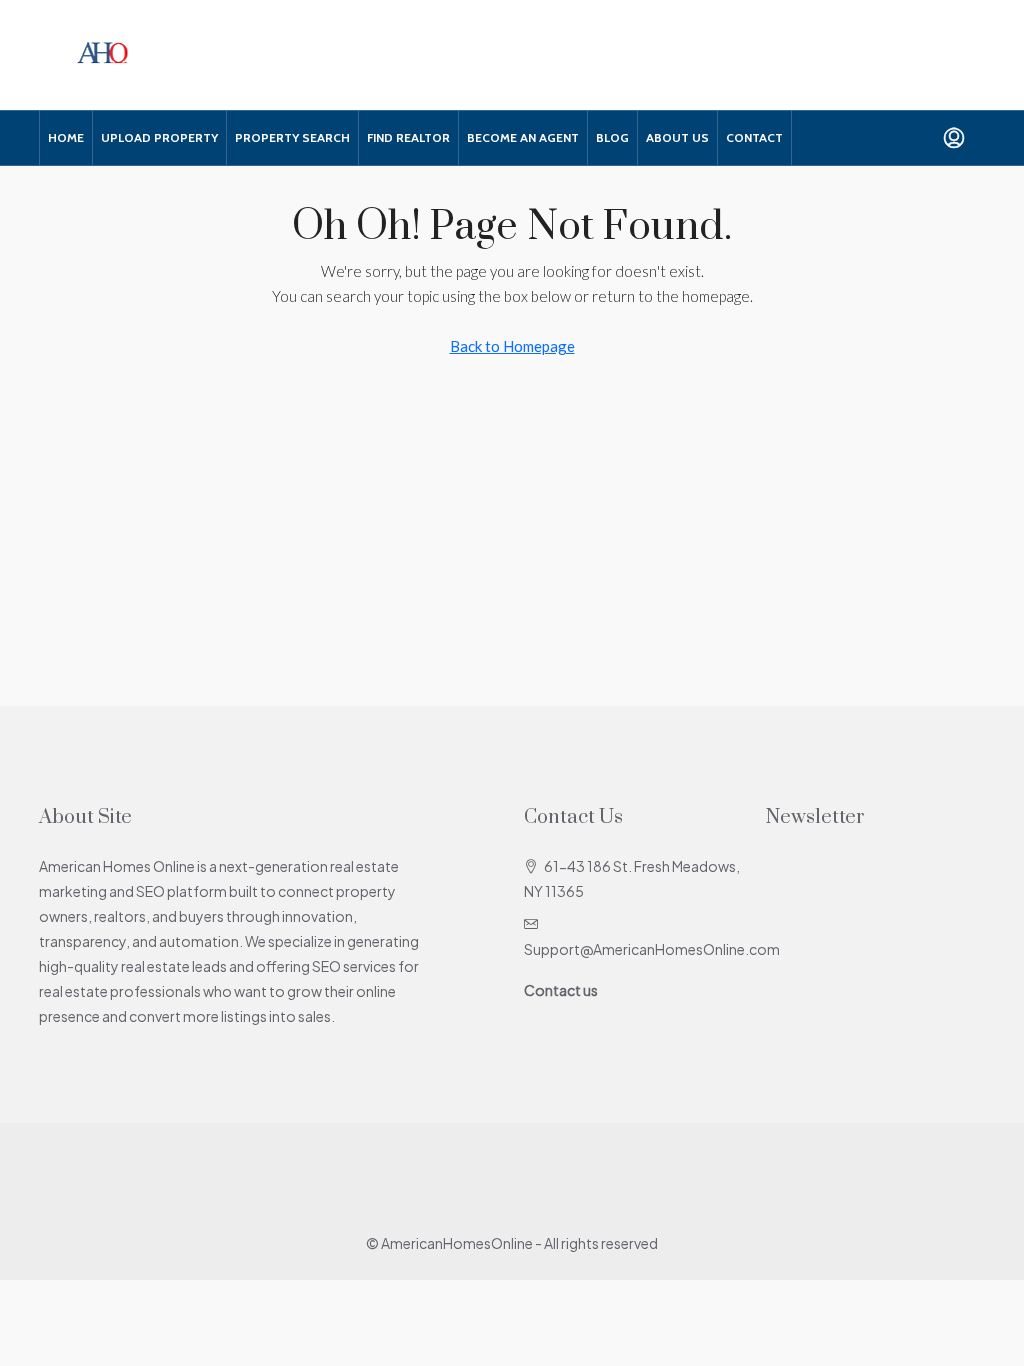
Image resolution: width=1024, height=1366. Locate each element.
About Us (677, 137)
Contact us (561, 990)
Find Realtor (408, 137)
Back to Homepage (512, 346)
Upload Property (159, 137)
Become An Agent (523, 137)
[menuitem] (954, 138)
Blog (612, 137)
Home (66, 137)
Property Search (292, 137)
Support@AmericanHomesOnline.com (652, 949)
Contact (754, 137)
